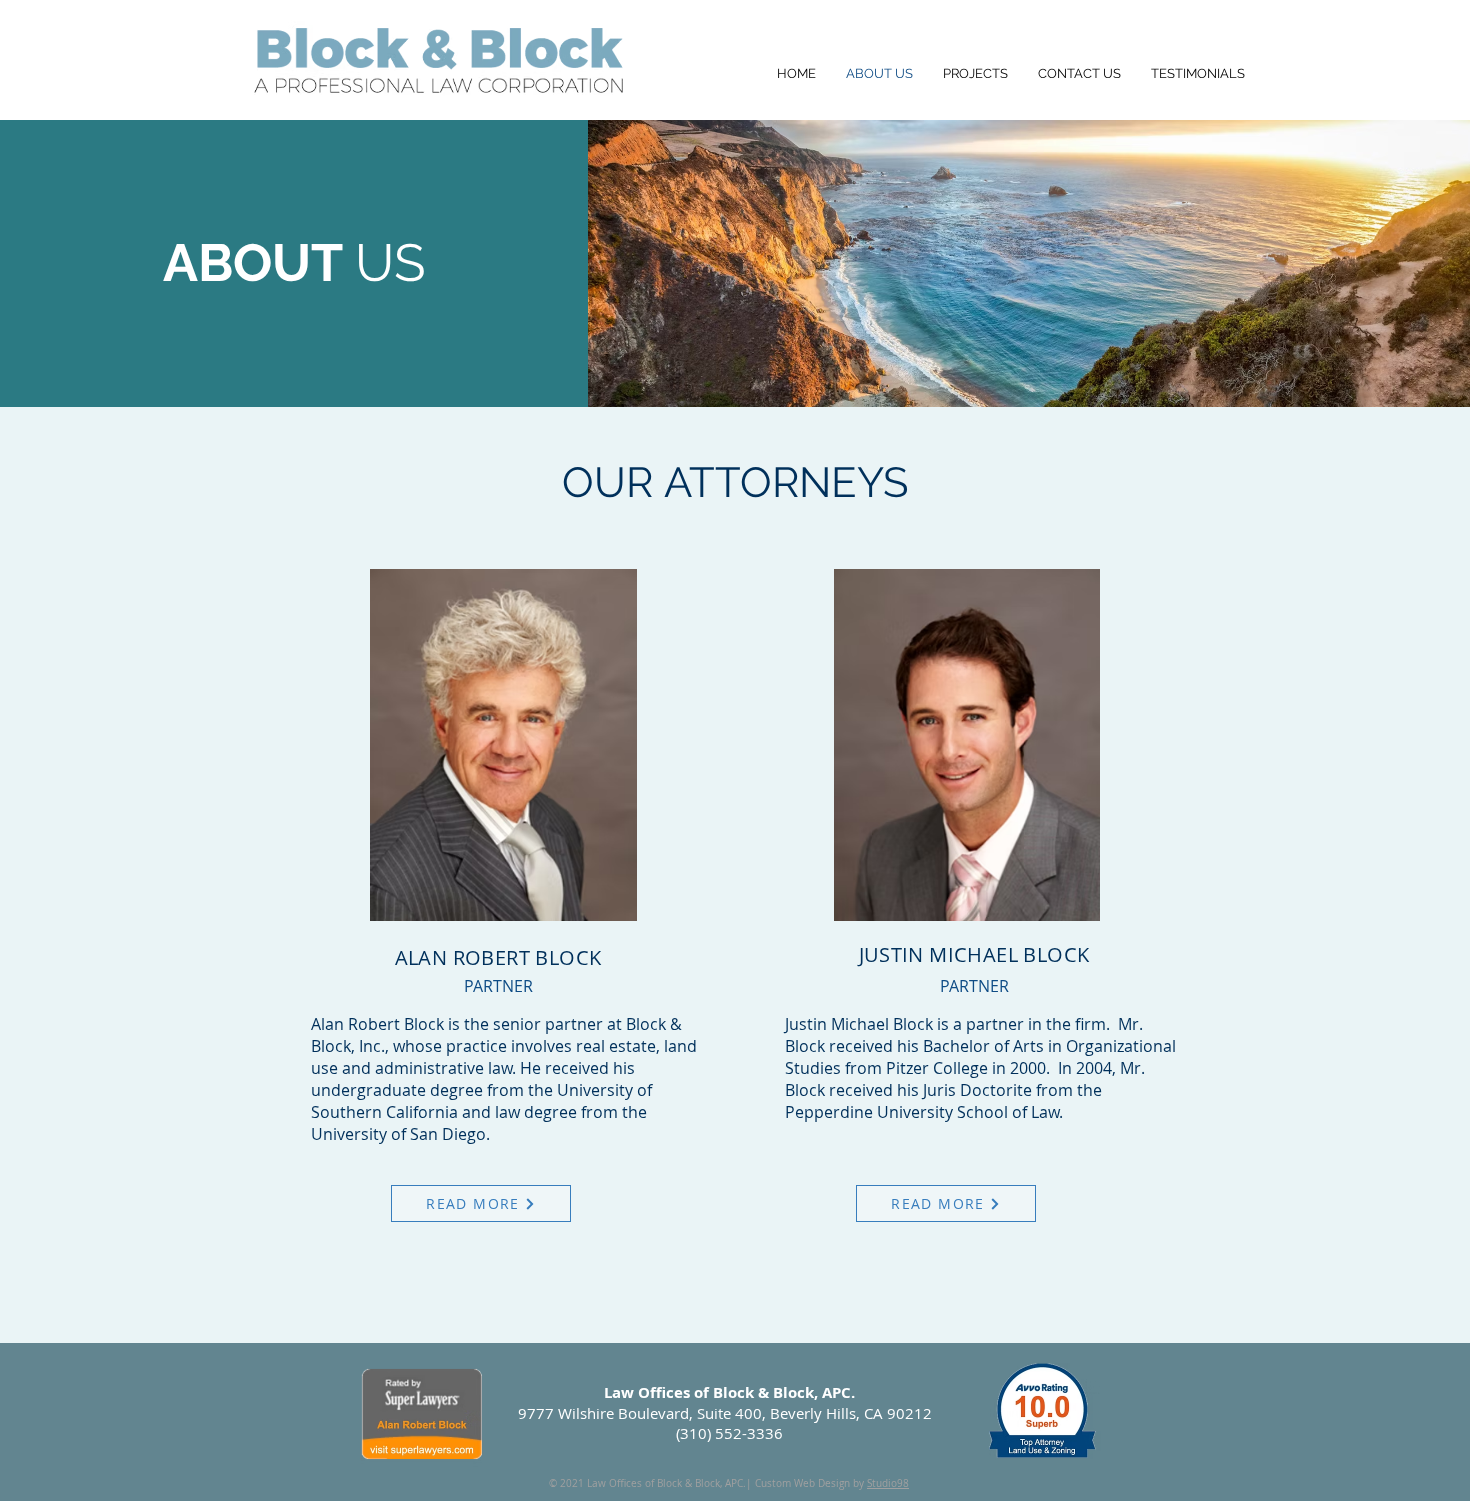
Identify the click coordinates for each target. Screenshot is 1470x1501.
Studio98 (888, 1483)
